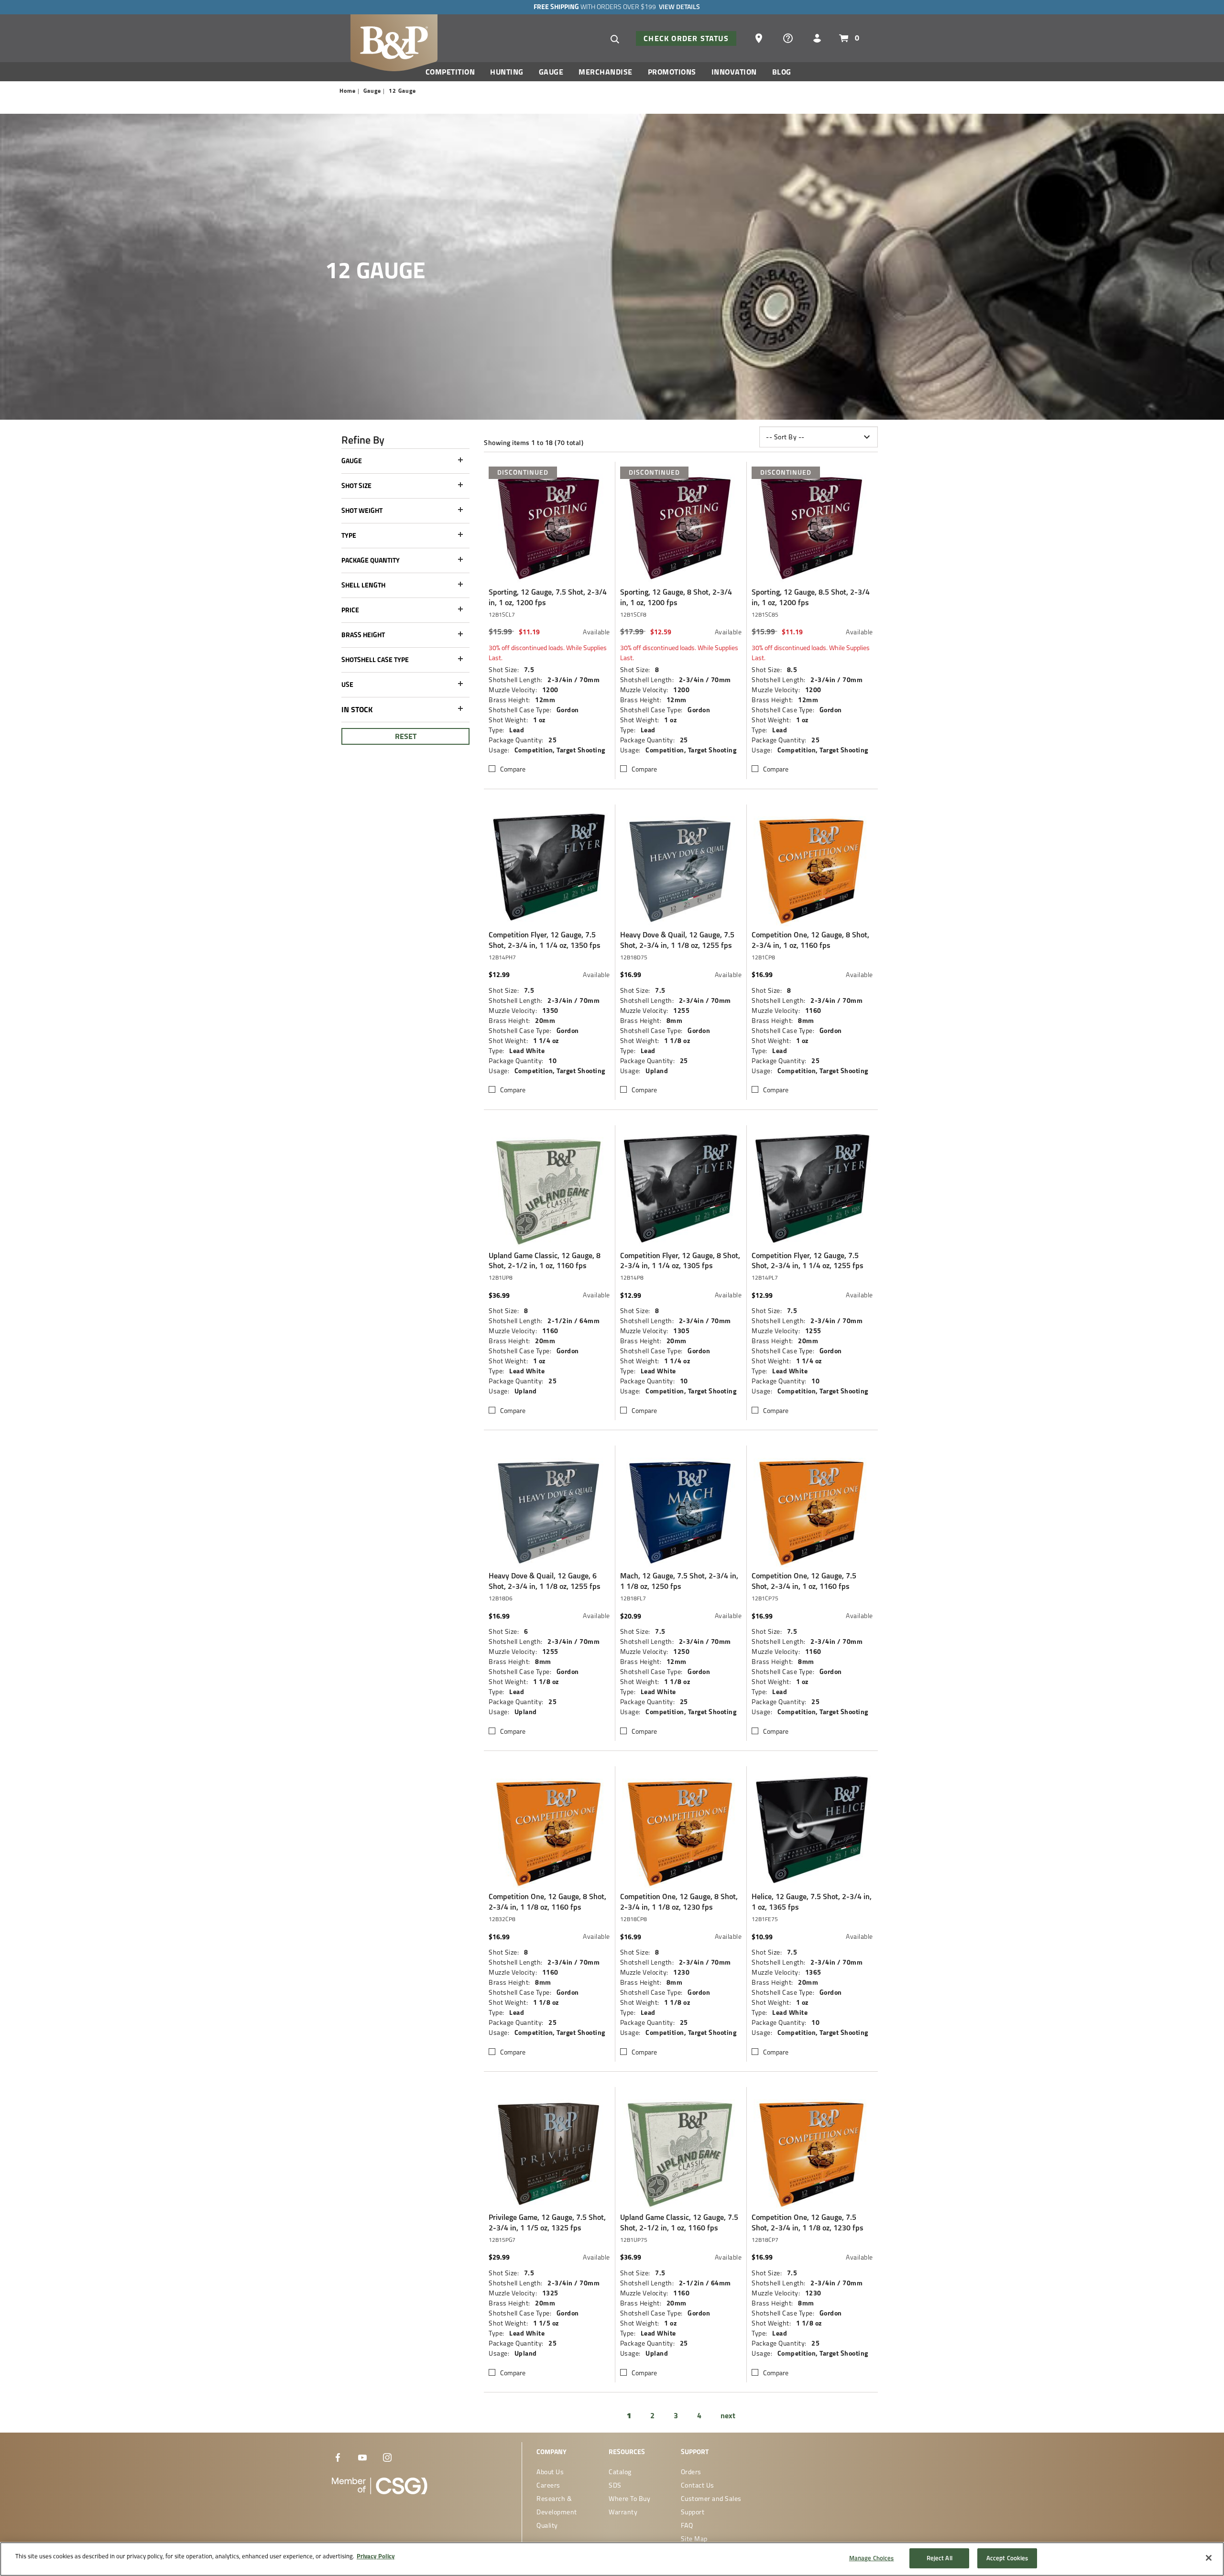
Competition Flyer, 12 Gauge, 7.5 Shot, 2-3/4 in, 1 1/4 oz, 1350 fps (545, 940)
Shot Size (356, 486)
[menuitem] (454, 74)
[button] (760, 37)
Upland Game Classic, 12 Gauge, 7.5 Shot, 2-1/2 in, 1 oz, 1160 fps (679, 2223)
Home (348, 91)
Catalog (620, 2472)
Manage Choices (872, 2558)
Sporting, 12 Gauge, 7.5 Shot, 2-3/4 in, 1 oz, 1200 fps (548, 597)
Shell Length (363, 585)
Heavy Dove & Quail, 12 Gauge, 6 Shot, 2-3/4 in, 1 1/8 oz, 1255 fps (545, 1581)
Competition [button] (450, 72)
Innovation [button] (734, 72)
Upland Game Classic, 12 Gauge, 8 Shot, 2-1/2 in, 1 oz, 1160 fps (545, 1261)
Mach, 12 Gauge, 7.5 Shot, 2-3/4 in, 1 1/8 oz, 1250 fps (679, 1581)
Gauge (372, 91)
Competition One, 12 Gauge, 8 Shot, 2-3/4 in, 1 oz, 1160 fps (810, 940)
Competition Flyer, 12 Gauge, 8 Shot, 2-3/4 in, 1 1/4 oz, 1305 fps (680, 1261)
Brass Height (363, 635)
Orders (691, 2472)
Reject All (940, 2558)
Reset (406, 736)
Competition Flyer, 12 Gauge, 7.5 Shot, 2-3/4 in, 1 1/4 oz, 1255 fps (808, 1261)
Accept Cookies (1007, 2558)
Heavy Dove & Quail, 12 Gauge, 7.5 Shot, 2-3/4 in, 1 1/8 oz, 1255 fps (677, 940)
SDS (615, 2485)
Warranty (623, 2512)
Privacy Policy (376, 2556)
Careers (548, 2485)
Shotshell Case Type (375, 660)
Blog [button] (782, 72)
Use (347, 685)
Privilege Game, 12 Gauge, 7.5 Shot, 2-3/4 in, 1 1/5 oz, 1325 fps (547, 2223)
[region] (612, 2559)
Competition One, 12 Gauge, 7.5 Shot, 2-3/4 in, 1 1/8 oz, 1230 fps (808, 2223)
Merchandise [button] (606, 72)
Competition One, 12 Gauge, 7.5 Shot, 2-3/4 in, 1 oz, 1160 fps (804, 1581)
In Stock (357, 709)
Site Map (694, 2539)
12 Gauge (402, 91)
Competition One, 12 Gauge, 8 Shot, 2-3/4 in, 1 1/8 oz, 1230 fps (679, 1902)
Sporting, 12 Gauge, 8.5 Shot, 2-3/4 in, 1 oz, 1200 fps (811, 597)
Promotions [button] (672, 72)
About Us (550, 2472)
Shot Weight (362, 511)
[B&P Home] (394, 42)
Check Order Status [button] (686, 38)
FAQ (687, 2525)
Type (349, 535)
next (728, 2415)
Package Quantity (371, 560)
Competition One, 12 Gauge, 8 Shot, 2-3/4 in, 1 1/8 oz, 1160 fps (547, 1902)
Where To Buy (629, 2499)
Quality (547, 2525)
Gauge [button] (551, 72)
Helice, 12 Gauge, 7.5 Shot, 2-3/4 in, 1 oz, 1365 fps (812, 1902)
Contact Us (698, 2485)
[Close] (1209, 2558)
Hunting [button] (507, 72)
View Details (679, 7)
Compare (513, 769)
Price (350, 610)
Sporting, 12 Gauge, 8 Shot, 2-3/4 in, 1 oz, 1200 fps (676, 597)
